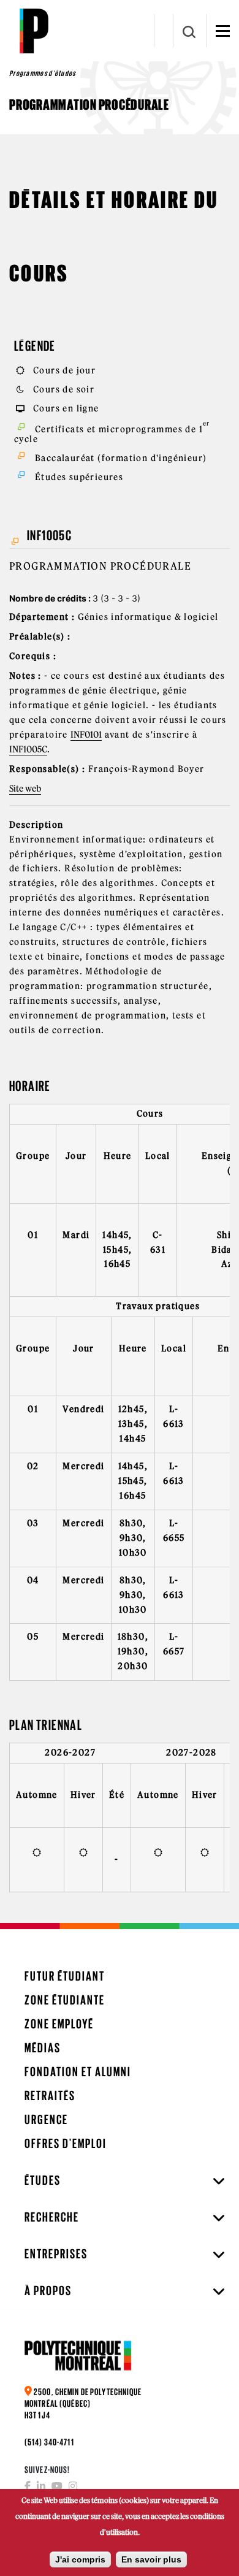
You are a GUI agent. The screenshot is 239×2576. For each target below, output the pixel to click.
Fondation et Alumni (78, 2072)
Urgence (46, 2119)
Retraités (50, 2096)
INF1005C (28, 749)
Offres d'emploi (66, 2143)
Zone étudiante (65, 2000)
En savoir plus (151, 2559)
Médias (43, 2048)
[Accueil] (34, 31)
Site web (25, 789)
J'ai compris (80, 2559)
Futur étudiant (65, 1976)
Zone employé (59, 2024)
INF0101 (86, 735)
